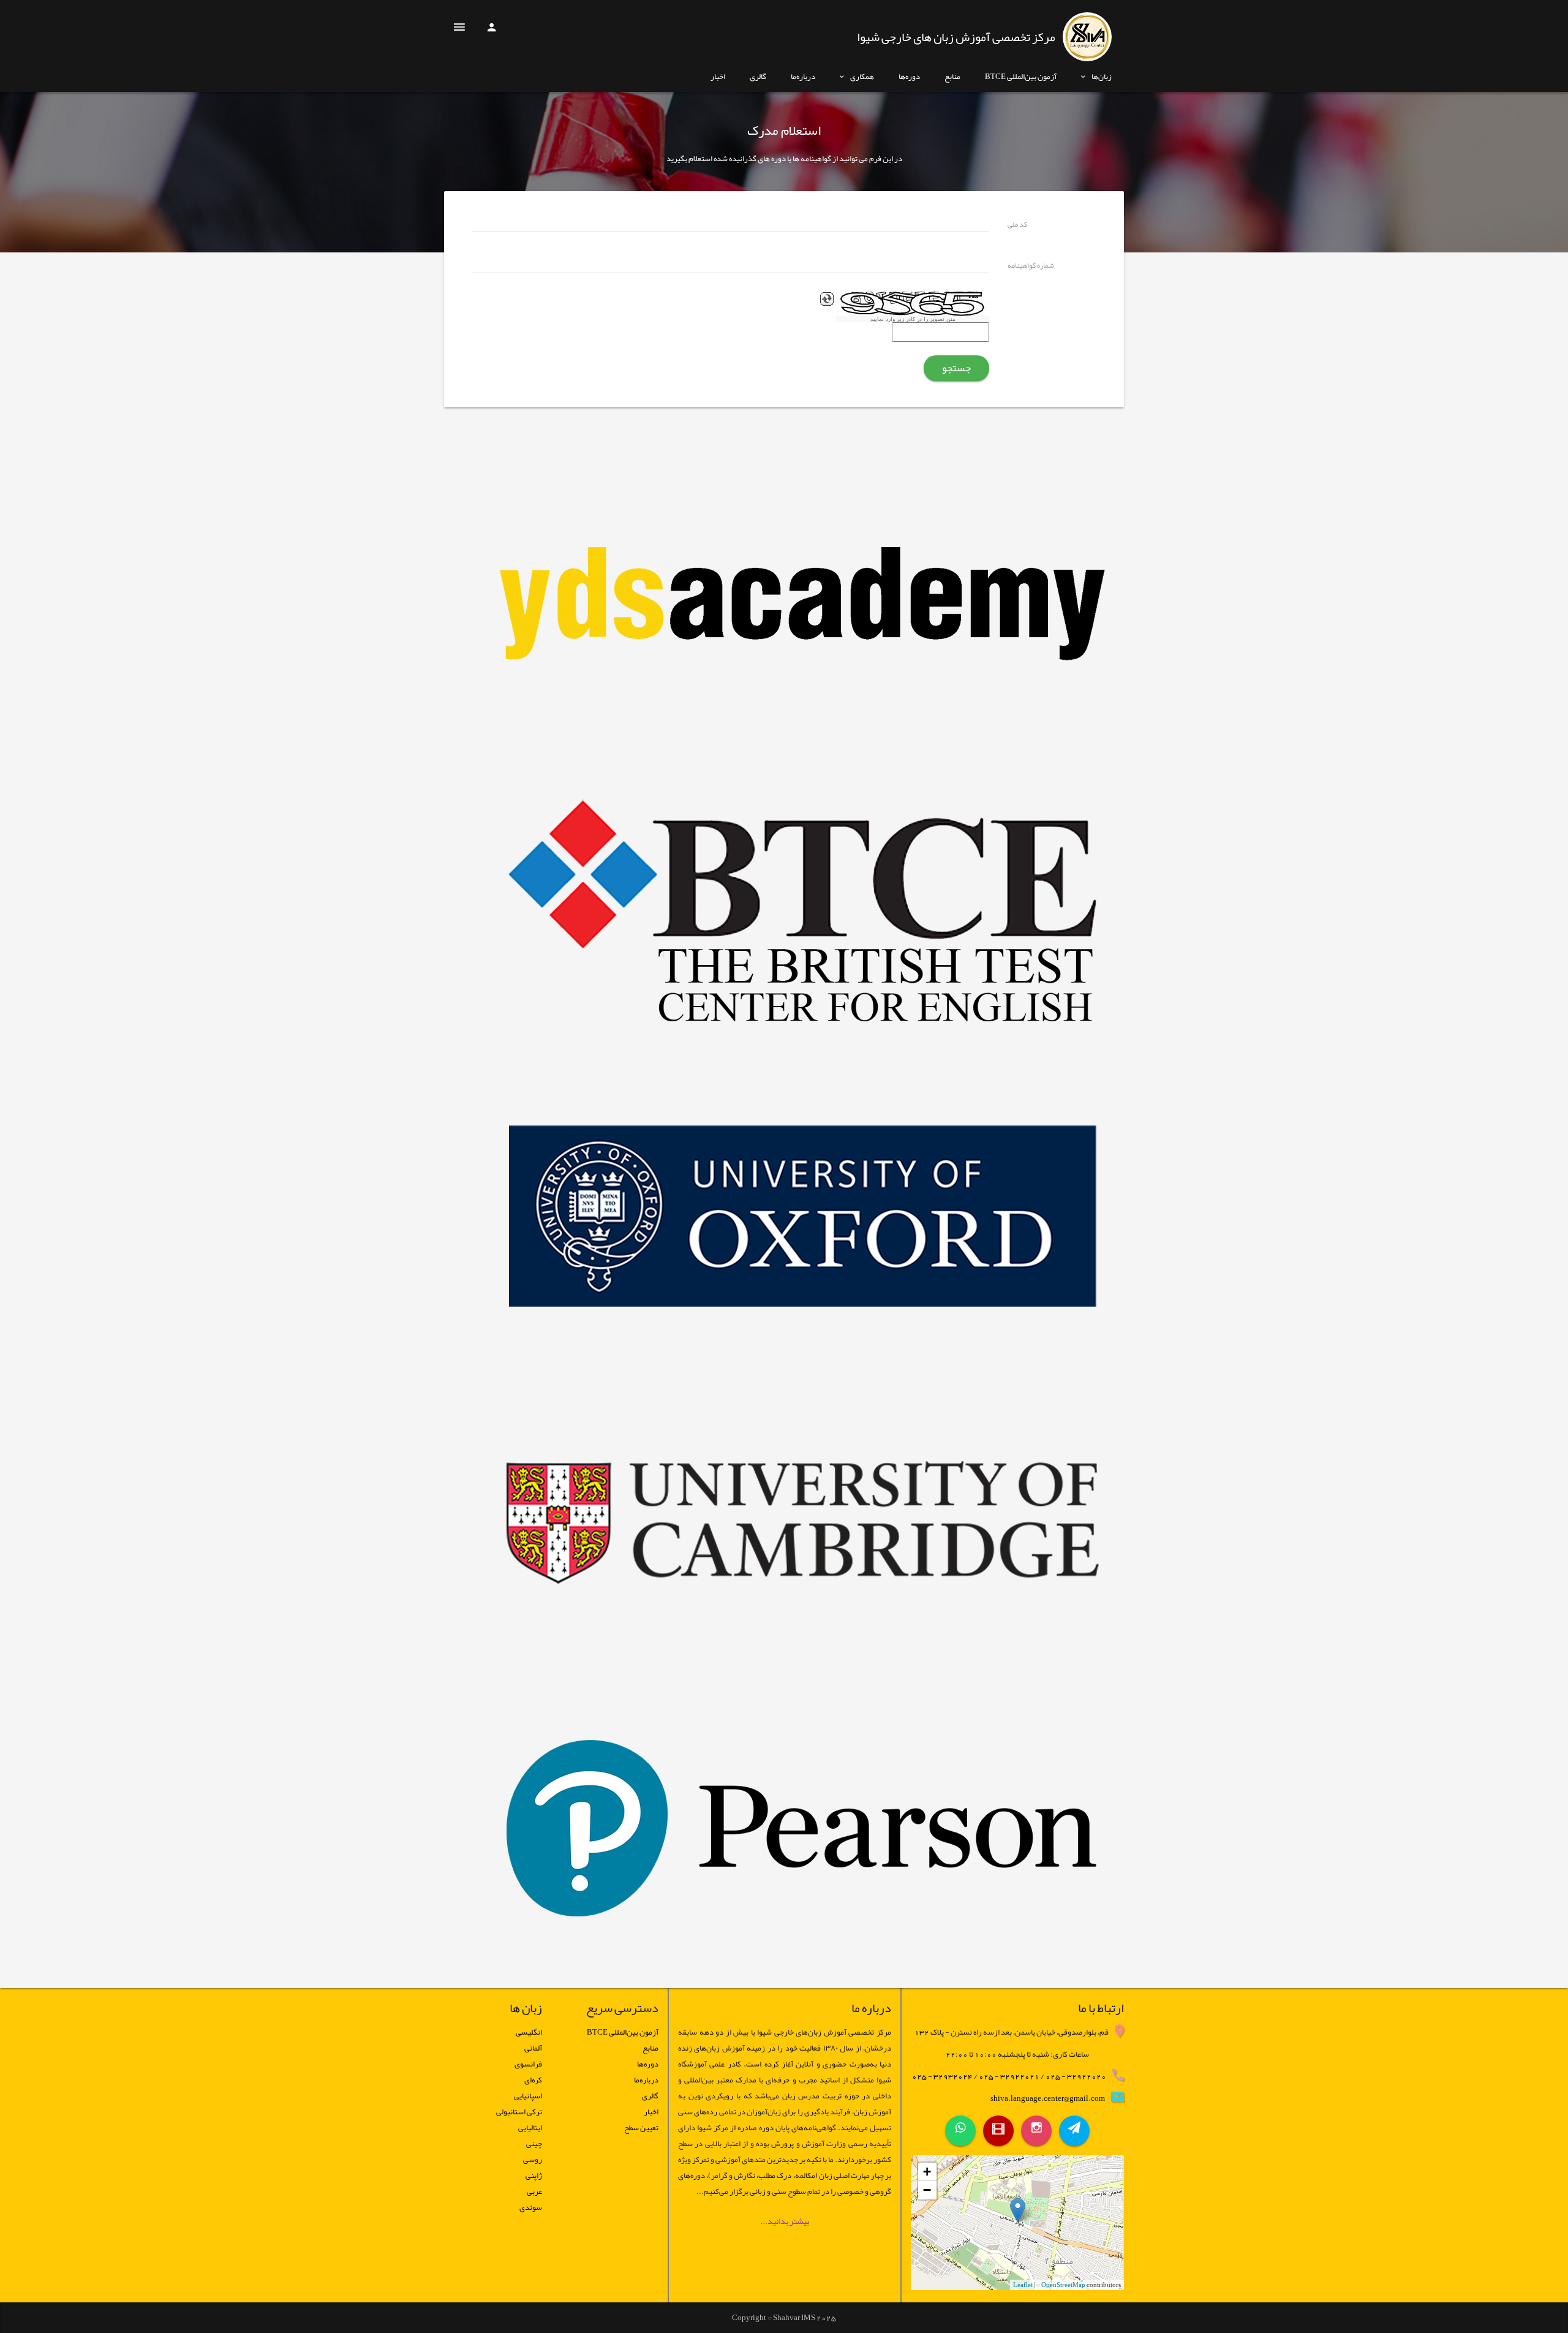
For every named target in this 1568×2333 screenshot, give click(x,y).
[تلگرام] (1074, 2131)
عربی (534, 2191)
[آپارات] (998, 2131)
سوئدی (531, 2207)
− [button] (927, 2190)
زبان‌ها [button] (1102, 77)
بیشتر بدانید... (785, 2221)
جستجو (956, 368)
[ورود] (491, 31)
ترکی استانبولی (519, 2112)
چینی (534, 2144)
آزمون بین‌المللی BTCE (1021, 77)
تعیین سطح (641, 2128)
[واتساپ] (960, 2131)
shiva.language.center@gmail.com (1048, 2098)
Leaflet (1023, 2285)
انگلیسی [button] (529, 2032)
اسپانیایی (528, 2096)
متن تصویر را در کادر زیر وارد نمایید (913, 319)
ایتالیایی (530, 2128)
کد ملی (1017, 225)
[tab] (493, 2032)
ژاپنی (534, 2176)
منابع (952, 77)
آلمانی (533, 2048)
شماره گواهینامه (1031, 267)
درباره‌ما (803, 77)
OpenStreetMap (1063, 2285)
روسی (533, 2160)
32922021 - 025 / (1006, 2076)
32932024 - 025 (942, 2076)
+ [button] (927, 2172)
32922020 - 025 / (1073, 2076)
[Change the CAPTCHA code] (827, 299)
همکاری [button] (862, 77)
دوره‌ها (909, 77)
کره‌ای (533, 2080)
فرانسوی (528, 2064)
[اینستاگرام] (1036, 2131)
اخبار (718, 77)
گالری (758, 77)
